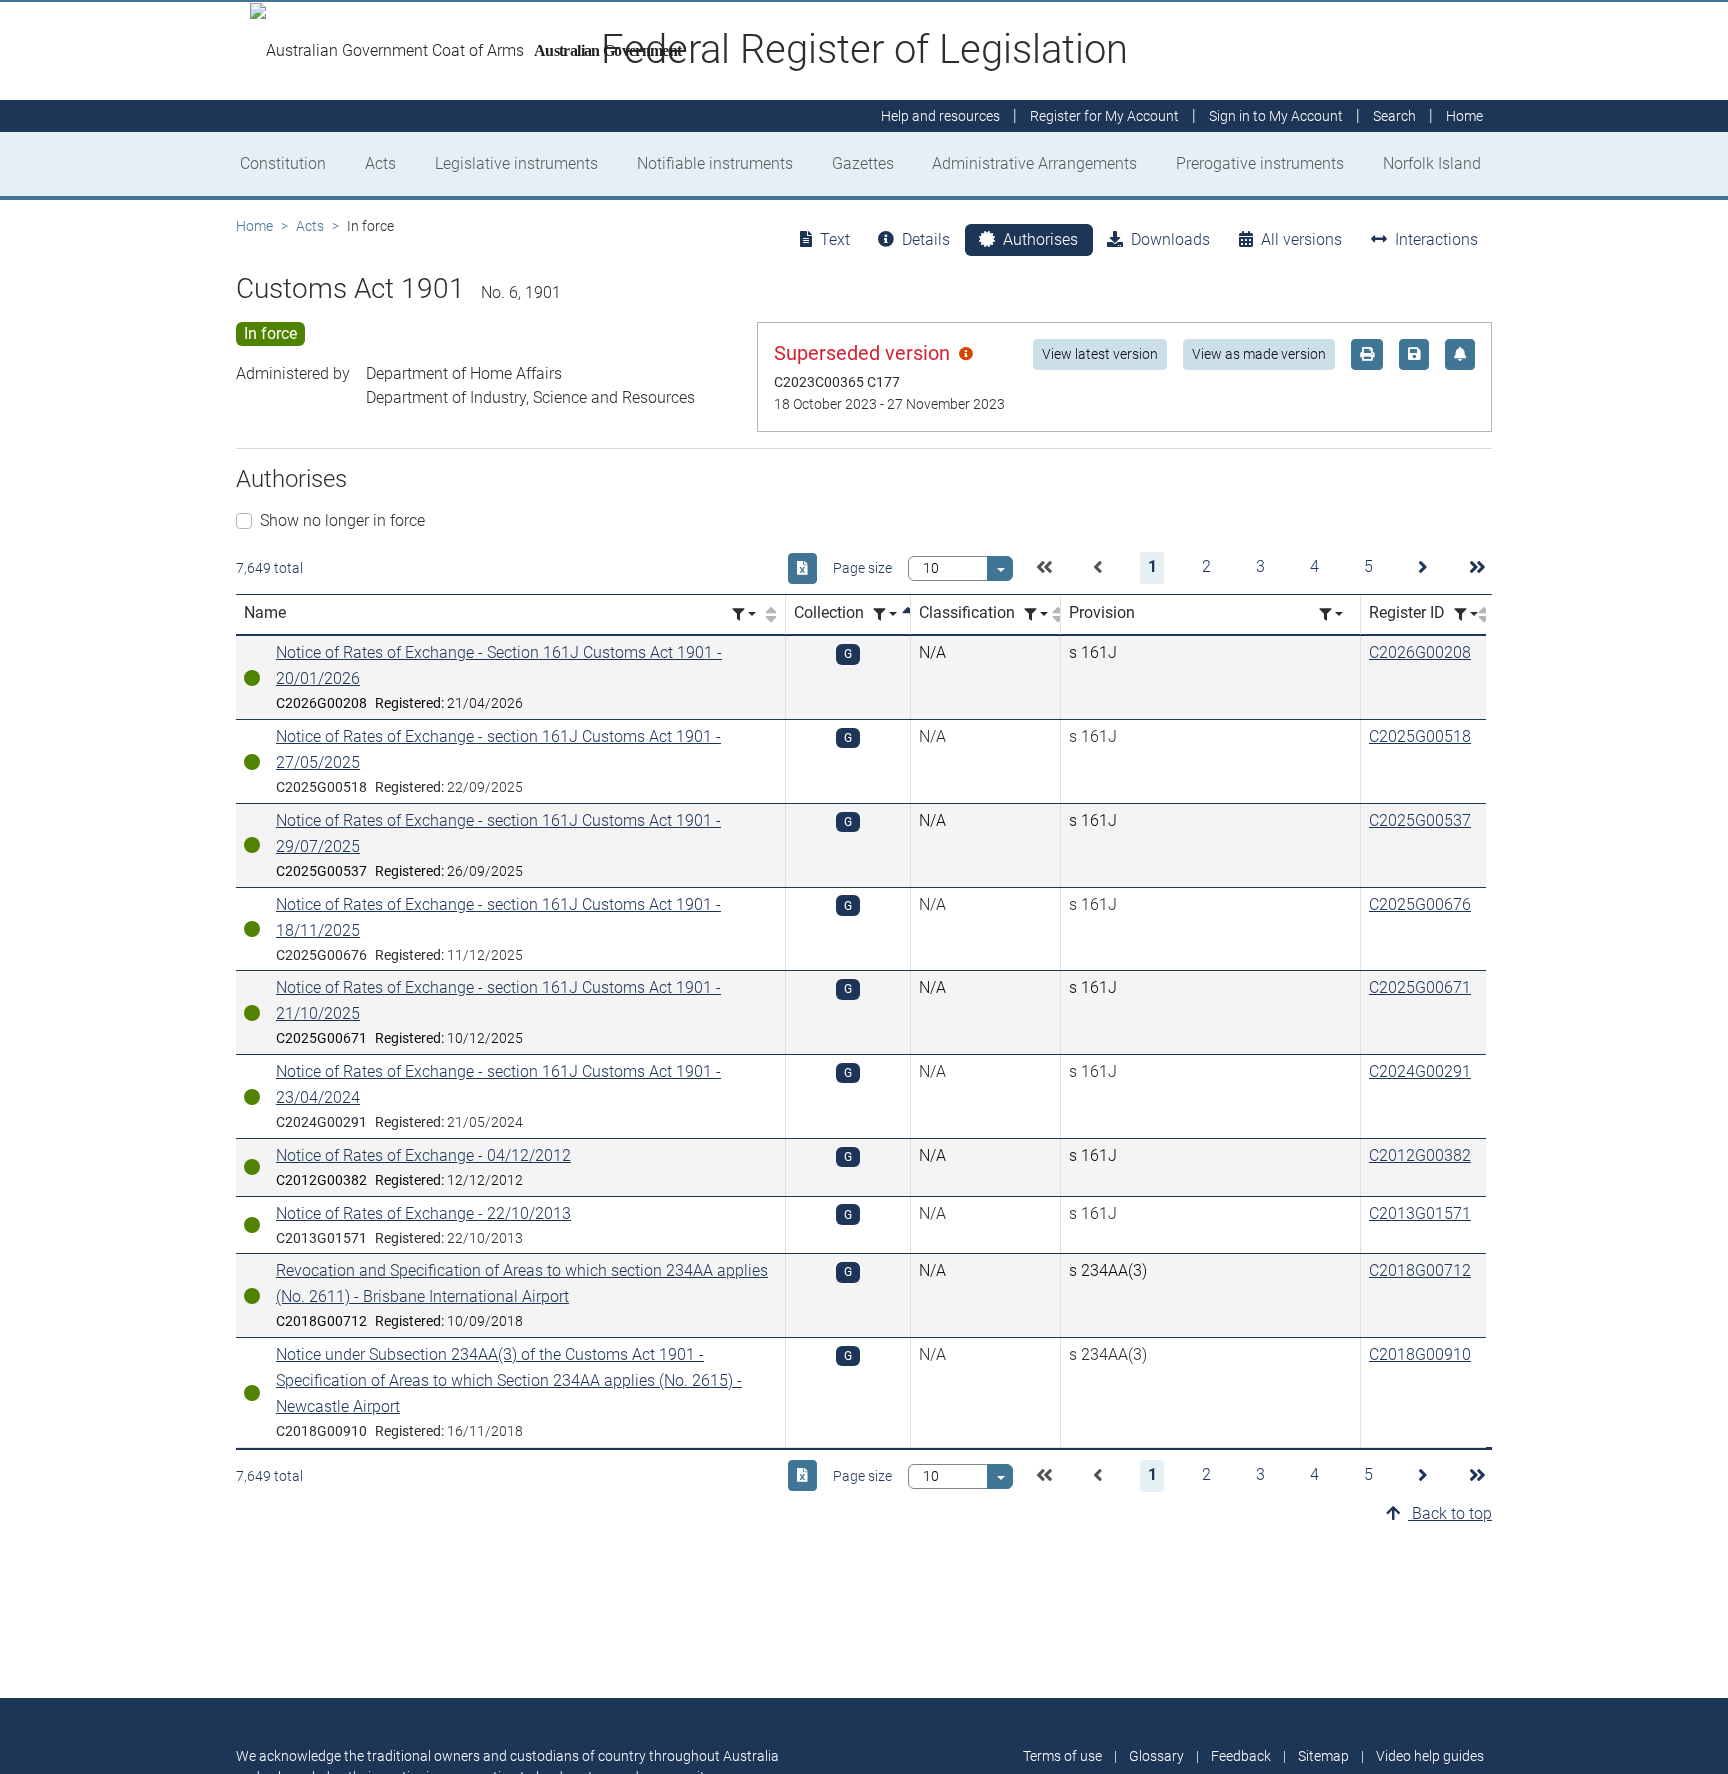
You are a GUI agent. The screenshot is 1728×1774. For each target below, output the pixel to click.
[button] (1044, 568)
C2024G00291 (1420, 1071)
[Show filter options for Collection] (885, 614)
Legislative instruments (516, 163)
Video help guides (1430, 1756)
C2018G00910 (1420, 1354)
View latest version (1100, 354)
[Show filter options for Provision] (1331, 614)
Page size (862, 568)
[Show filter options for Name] (744, 614)
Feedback (1241, 1756)
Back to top (1450, 1513)
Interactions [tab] (1436, 239)
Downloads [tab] (1170, 239)
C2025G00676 (1420, 904)
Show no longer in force (342, 520)
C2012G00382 (1420, 1155)
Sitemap (1323, 1756)
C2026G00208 (1420, 652)
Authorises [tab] (1040, 239)
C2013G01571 (1420, 1213)
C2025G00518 (1420, 736)
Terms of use (1062, 1756)
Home (254, 226)
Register (1104, 116)
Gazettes (863, 163)
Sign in (1276, 116)
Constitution (283, 163)
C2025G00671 (1420, 987)
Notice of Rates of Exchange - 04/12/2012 (423, 1155)
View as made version (1259, 354)
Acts (380, 163)
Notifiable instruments (715, 163)
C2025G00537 (1420, 820)
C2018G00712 (1420, 1270)
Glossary (1156, 1756)
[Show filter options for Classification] (1036, 614)
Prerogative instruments (1260, 163)
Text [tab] (835, 239)
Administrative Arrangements (1034, 163)
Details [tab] (926, 239)
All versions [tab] (1301, 239)
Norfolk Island (1432, 163)
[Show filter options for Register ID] (1466, 614)
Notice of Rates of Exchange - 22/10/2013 (423, 1213)
